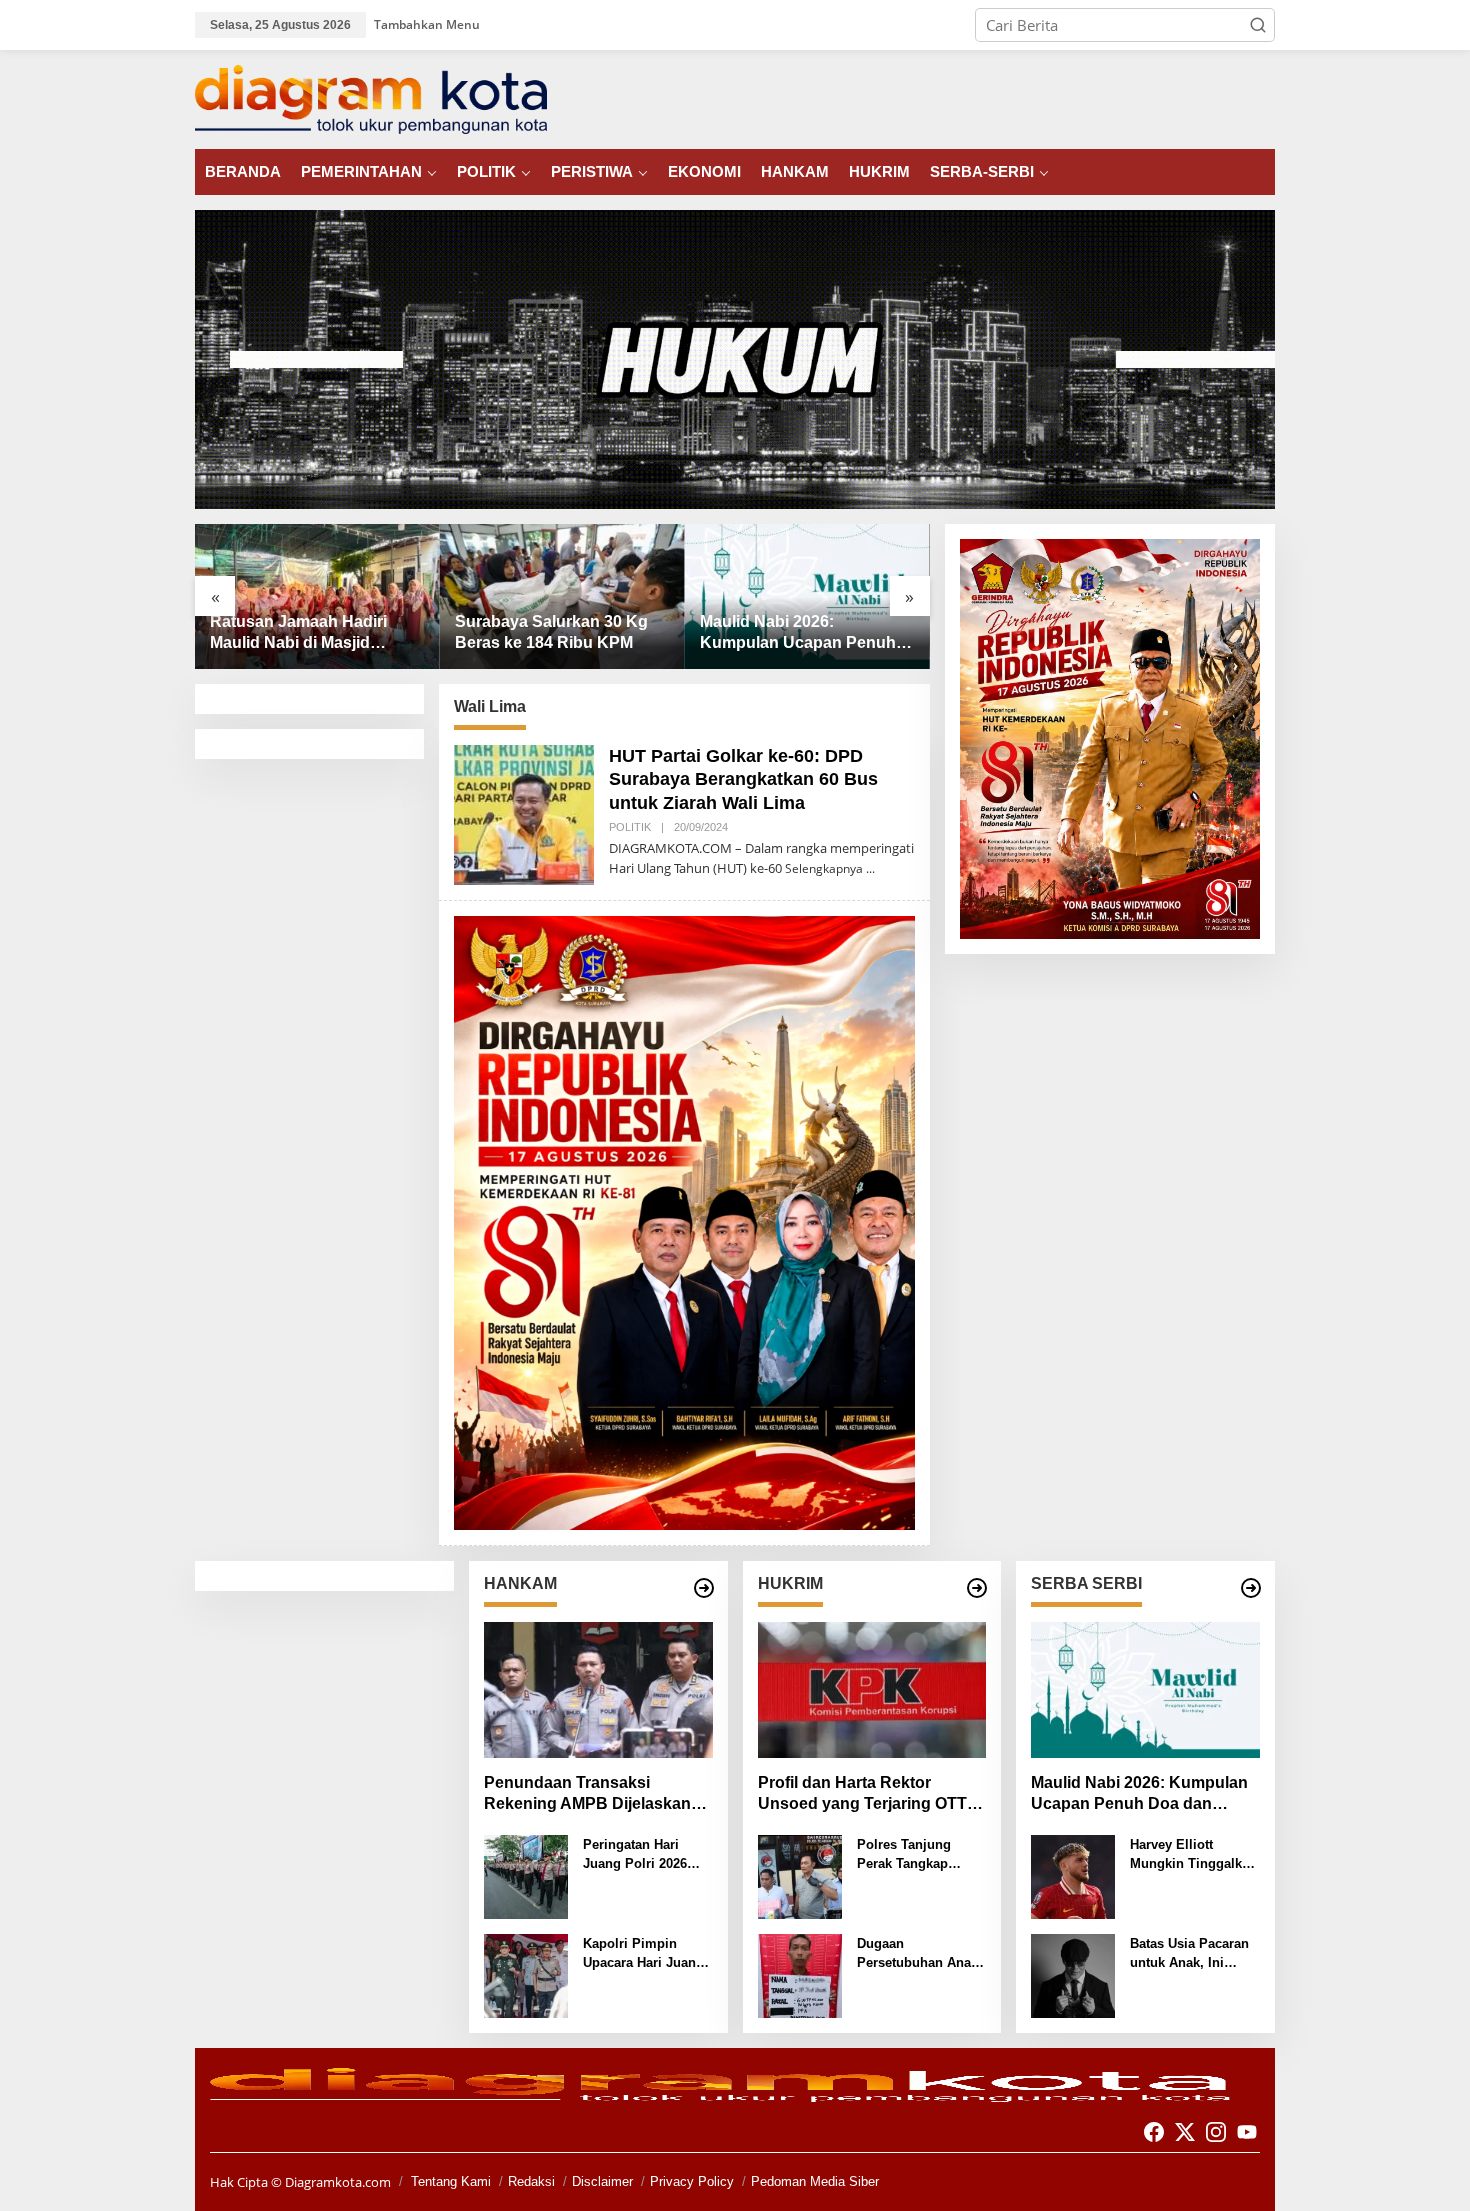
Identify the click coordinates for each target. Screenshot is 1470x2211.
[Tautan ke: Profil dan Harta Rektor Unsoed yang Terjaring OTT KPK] (872, 1690)
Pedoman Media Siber (815, 2181)
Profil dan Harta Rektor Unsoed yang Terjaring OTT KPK (862, 1794)
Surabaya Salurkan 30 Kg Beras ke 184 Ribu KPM (551, 632)
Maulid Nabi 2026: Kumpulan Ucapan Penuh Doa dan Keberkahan (798, 633)
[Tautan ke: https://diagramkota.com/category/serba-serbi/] (1251, 1588)
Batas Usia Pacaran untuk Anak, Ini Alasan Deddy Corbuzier (1189, 1954)
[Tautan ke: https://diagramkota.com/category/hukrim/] (977, 1588)
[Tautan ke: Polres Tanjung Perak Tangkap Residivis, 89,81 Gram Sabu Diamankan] (800, 1875)
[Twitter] (1185, 2132)
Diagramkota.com (336, 2182)
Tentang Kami (451, 2181)
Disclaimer (602, 2181)
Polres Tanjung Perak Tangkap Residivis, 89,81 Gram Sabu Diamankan (905, 1855)
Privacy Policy (692, 2181)
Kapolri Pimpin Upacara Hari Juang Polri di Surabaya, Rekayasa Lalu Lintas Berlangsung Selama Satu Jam (643, 1954)
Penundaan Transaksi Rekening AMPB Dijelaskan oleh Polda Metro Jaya (587, 1794)
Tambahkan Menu (427, 24)
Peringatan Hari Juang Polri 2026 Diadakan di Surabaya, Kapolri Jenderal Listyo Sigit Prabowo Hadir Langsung (647, 1855)
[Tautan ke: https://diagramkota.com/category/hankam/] (704, 1588)
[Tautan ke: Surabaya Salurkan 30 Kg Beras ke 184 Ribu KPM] (562, 596)
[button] (1258, 25)
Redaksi (531, 2181)
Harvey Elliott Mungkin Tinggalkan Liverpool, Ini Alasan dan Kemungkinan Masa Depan (1194, 1855)
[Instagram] (1216, 2132)
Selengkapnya (824, 868)
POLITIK (630, 827)
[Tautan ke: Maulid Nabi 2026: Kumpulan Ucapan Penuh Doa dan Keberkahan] (807, 596)
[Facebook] (1154, 2132)
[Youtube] (1247, 2132)
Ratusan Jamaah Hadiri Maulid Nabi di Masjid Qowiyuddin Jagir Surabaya (315, 633)
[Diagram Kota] (371, 98)
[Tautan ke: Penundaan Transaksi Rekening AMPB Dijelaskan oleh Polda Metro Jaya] (598, 1690)
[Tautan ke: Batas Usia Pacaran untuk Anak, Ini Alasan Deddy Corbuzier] (1073, 1974)
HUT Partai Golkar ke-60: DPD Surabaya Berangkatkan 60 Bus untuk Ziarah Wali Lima (743, 779)
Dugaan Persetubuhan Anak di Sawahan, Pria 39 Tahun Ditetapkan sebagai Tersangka (918, 1954)
